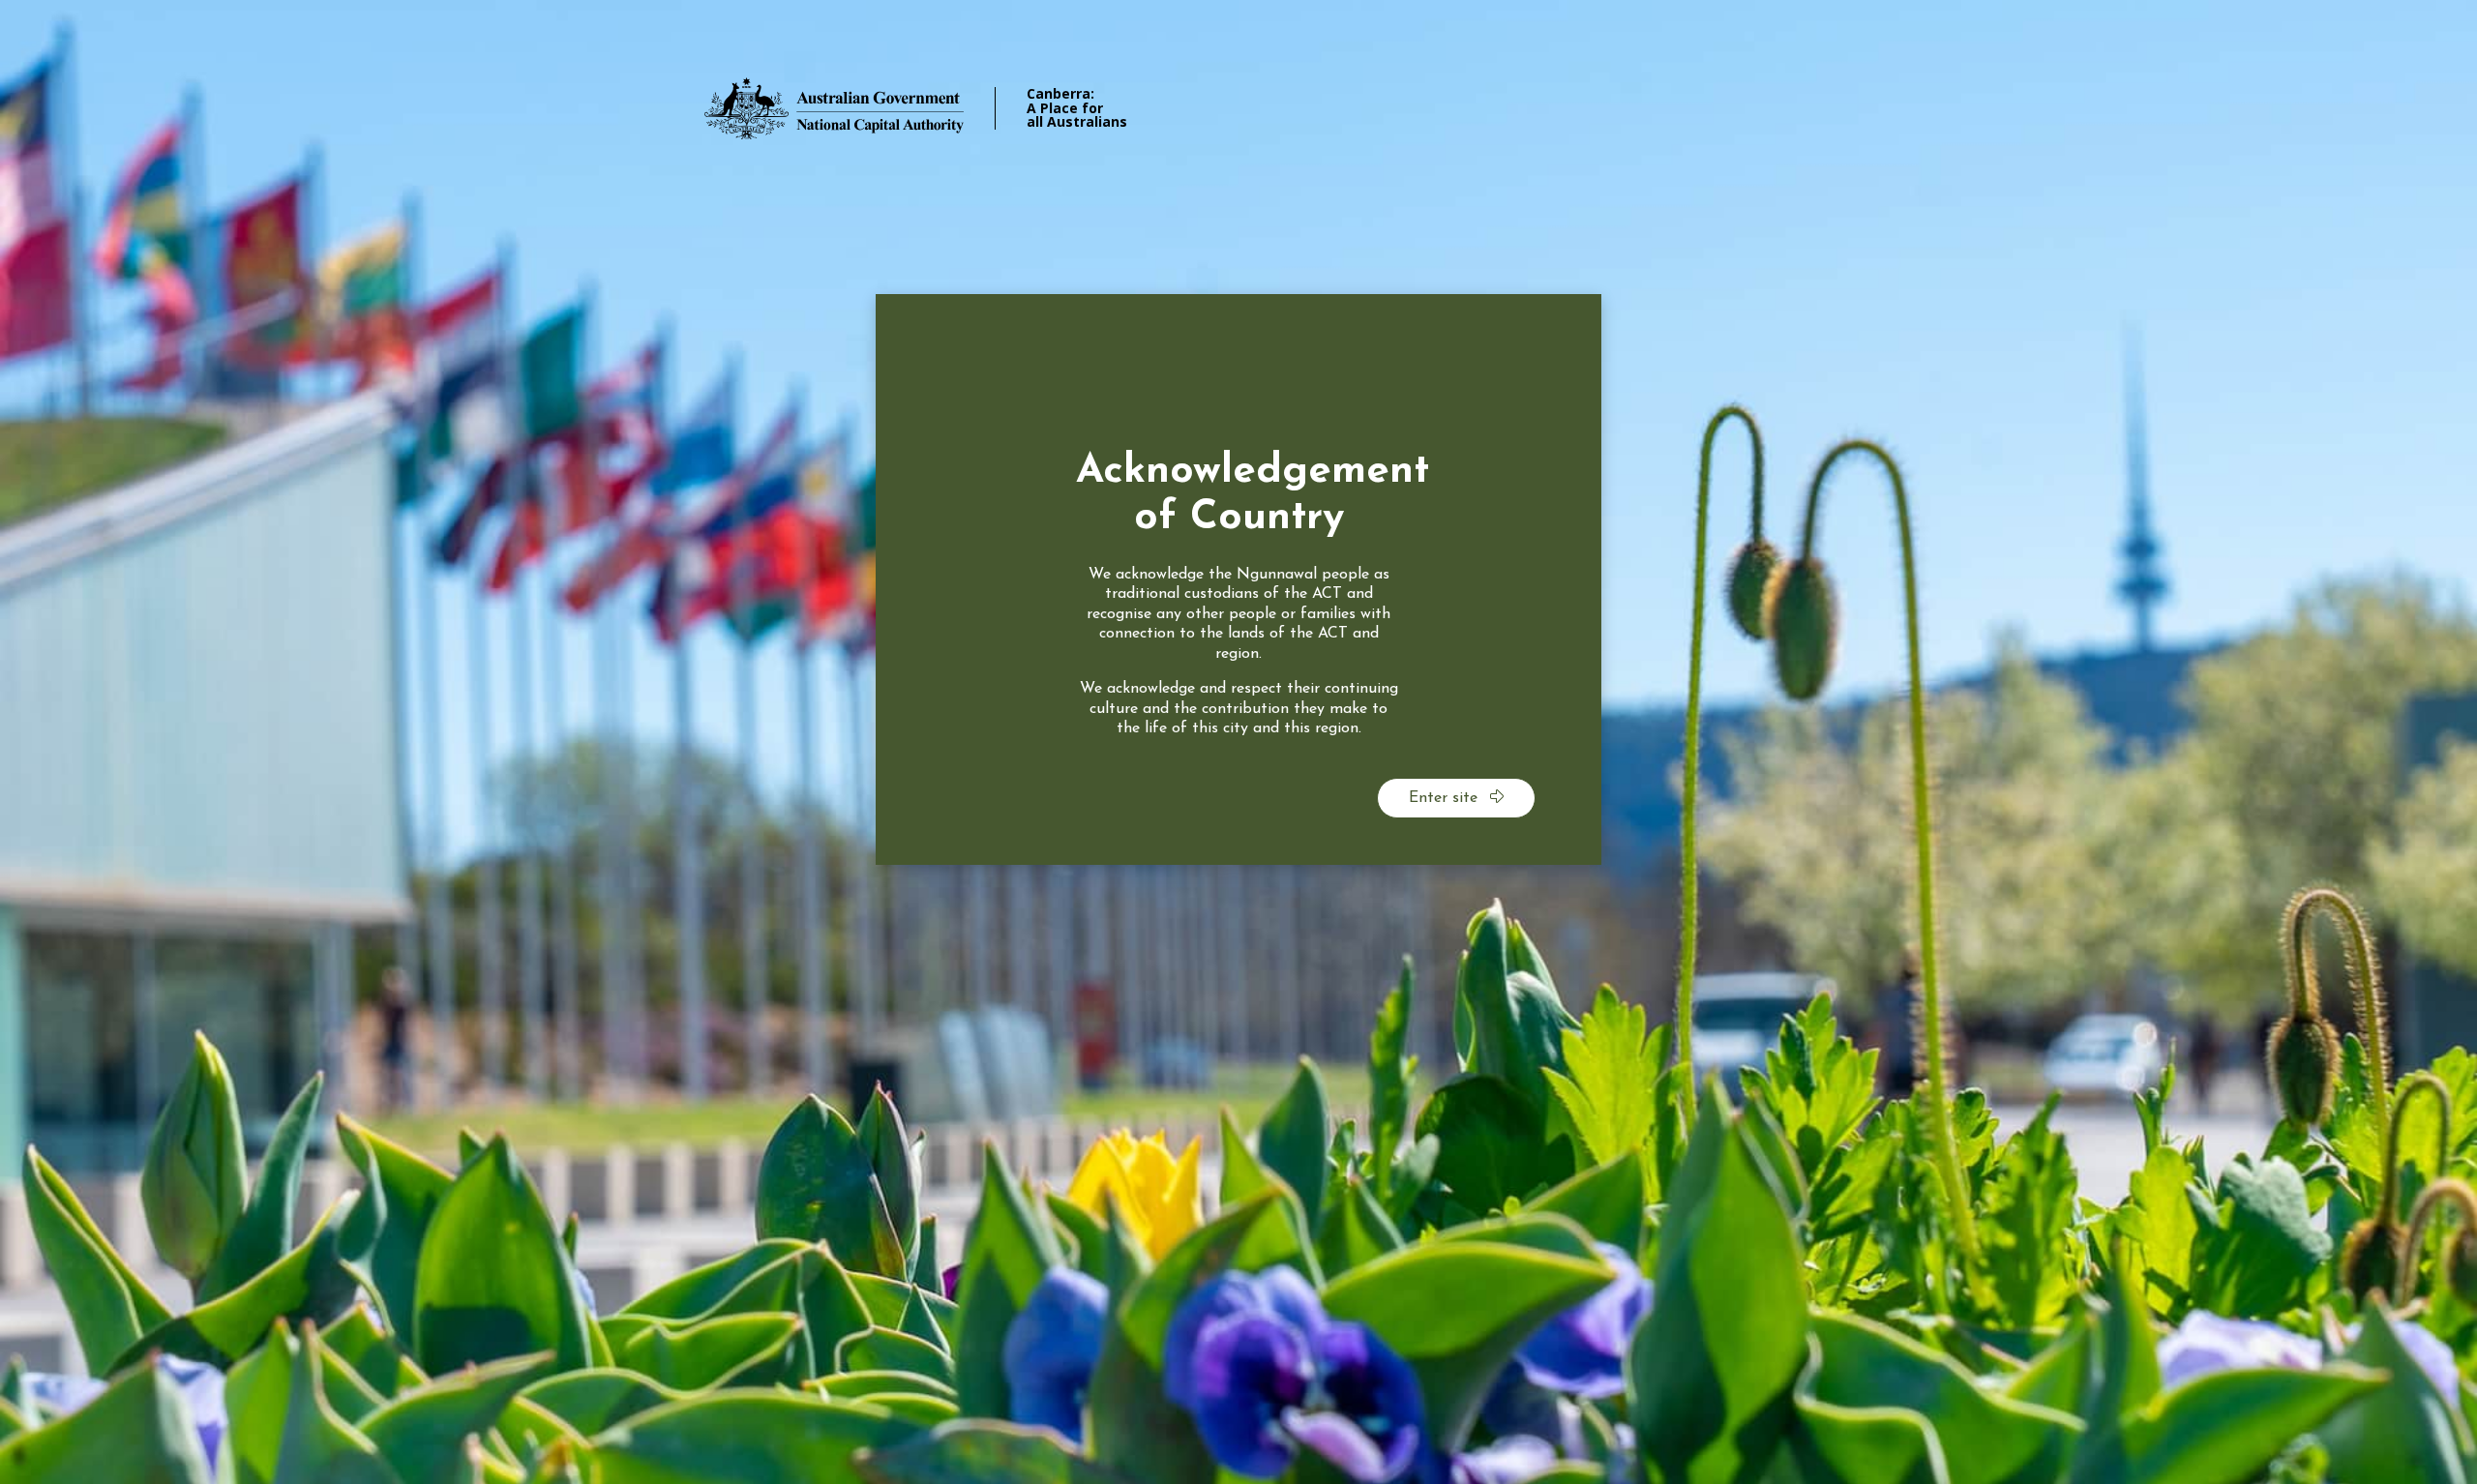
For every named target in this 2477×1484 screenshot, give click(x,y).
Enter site (1446, 798)
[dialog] (1238, 579)
